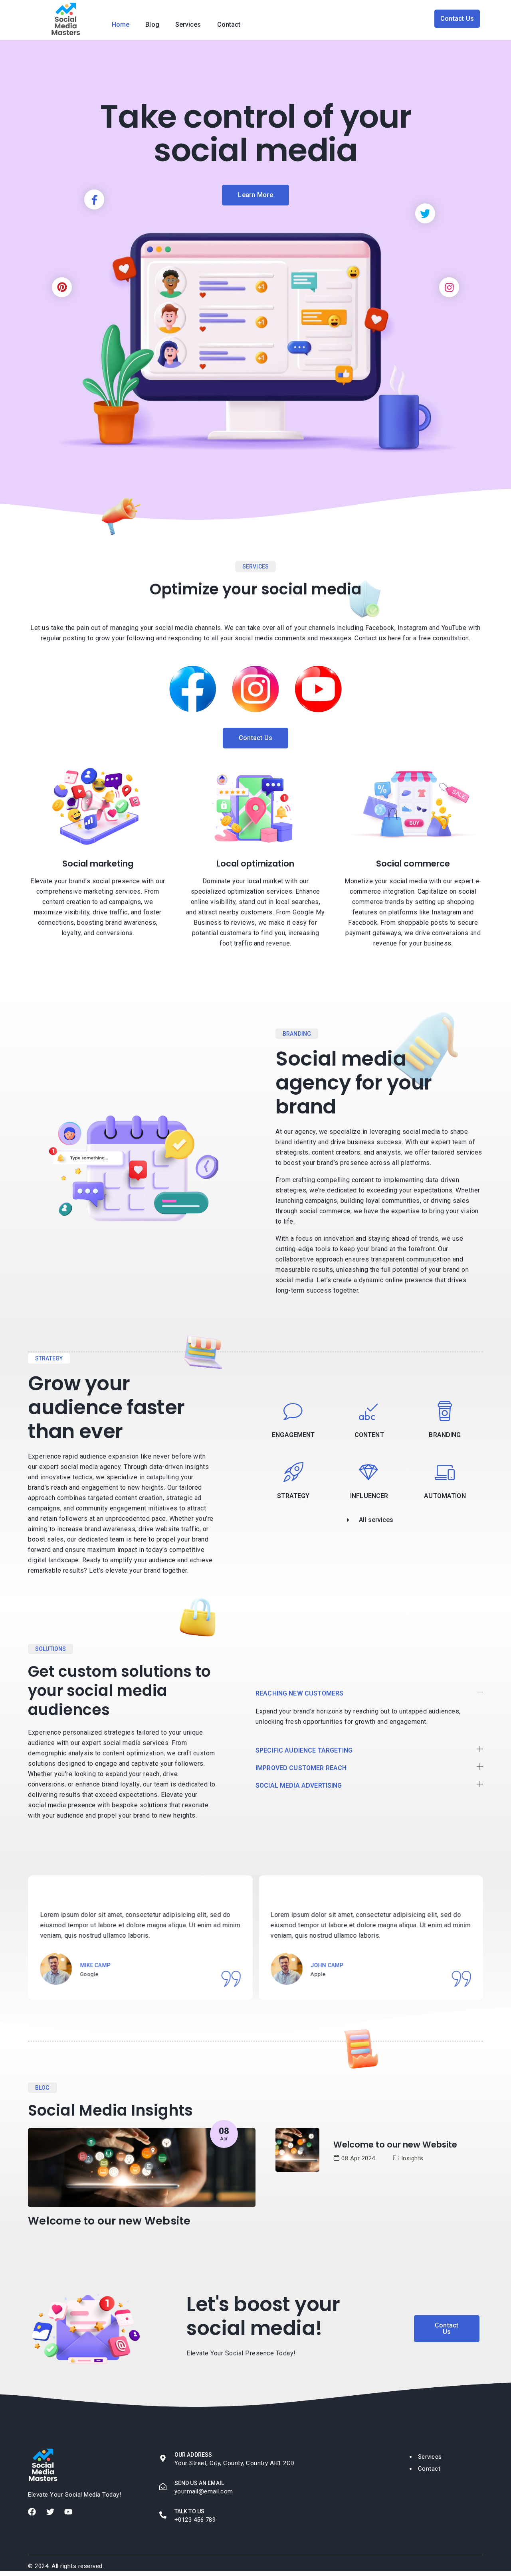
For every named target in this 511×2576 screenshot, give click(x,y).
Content (369, 1435)
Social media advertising (299, 1785)
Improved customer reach (301, 1768)
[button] (369, 1694)
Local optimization (255, 864)
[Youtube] (68, 2512)
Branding (445, 1435)
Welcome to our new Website (109, 2221)
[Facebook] (32, 2512)
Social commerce (413, 864)
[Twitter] (50, 2512)
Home (121, 25)
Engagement (293, 1435)
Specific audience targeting (304, 1750)
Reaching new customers (299, 1693)
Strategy (293, 1496)
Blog (152, 25)
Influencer (369, 1496)
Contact (229, 25)
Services (188, 25)
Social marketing (98, 864)
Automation (445, 1496)
